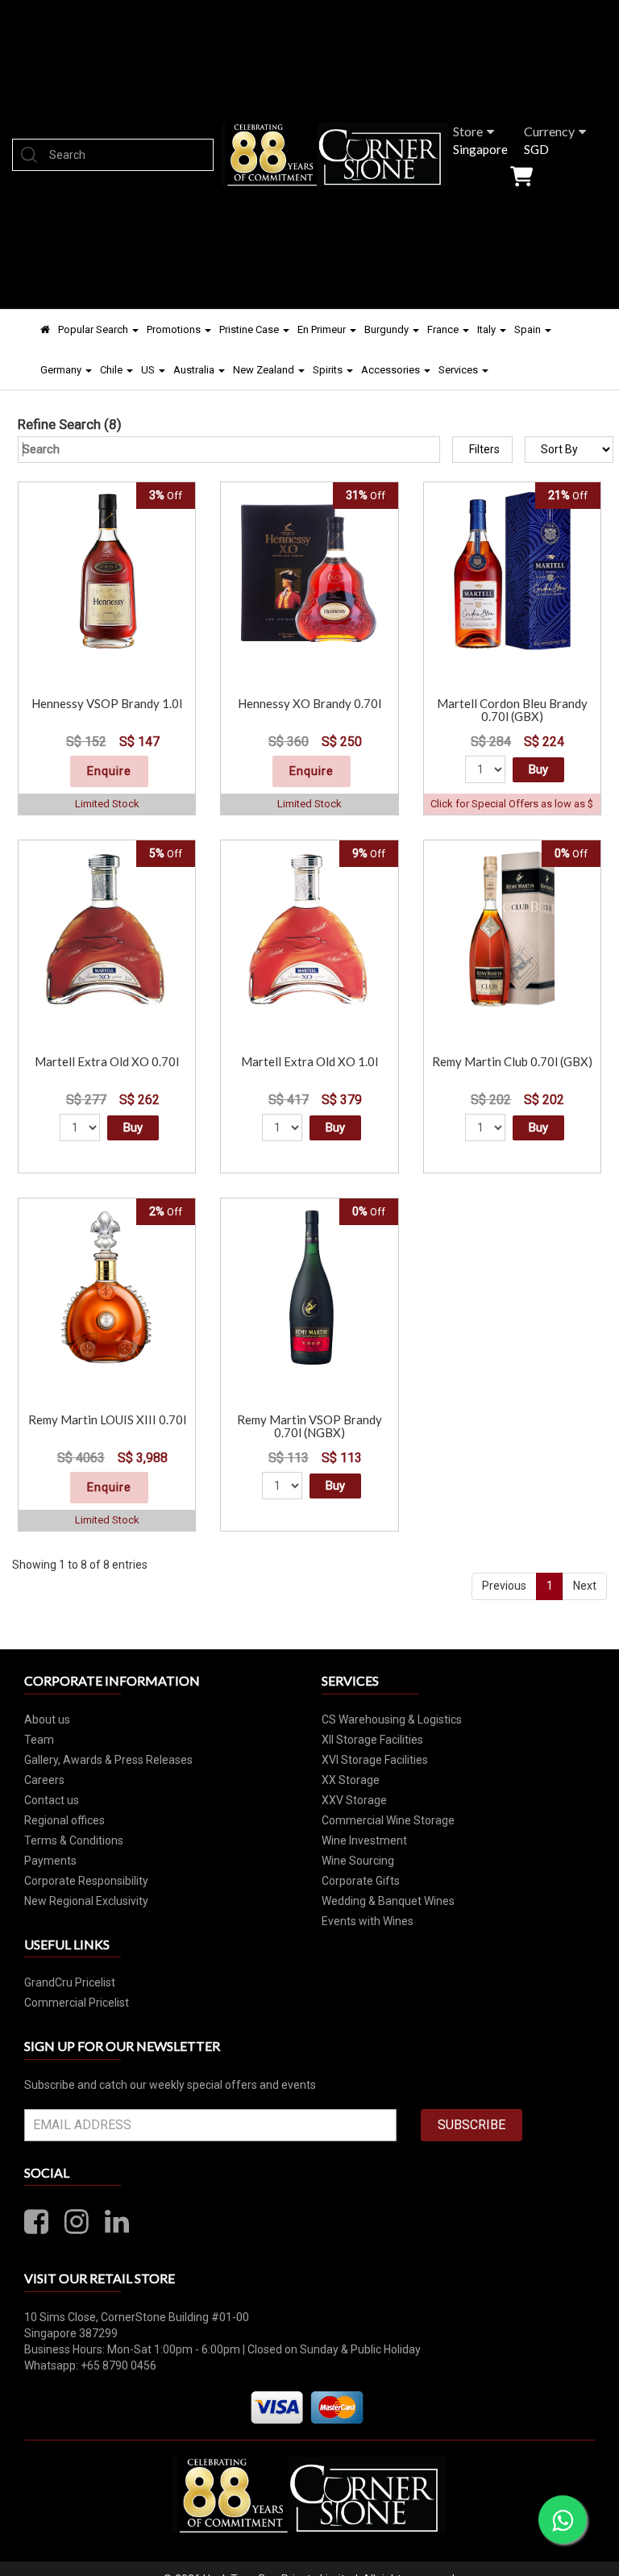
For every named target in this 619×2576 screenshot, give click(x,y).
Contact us (52, 1800)
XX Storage (351, 1780)
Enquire (109, 771)
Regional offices (64, 1820)
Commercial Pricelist (77, 2003)
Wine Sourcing (358, 1861)
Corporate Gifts (361, 1881)
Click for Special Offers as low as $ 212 (512, 811)
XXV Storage (354, 1800)
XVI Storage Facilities (375, 1760)
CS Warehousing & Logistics (392, 1719)
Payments (50, 1861)
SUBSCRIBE (472, 2125)
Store (468, 131)
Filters (484, 449)
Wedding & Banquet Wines (388, 1901)
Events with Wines (368, 1921)
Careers (44, 1780)
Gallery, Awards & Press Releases (108, 1760)
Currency (549, 131)
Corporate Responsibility (86, 1881)
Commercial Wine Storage (388, 1820)
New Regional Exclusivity (86, 1901)
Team (39, 1740)
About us (47, 1719)
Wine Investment (364, 1840)
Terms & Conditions (74, 1840)
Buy (538, 769)
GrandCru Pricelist (70, 1982)
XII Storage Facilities (372, 1740)
